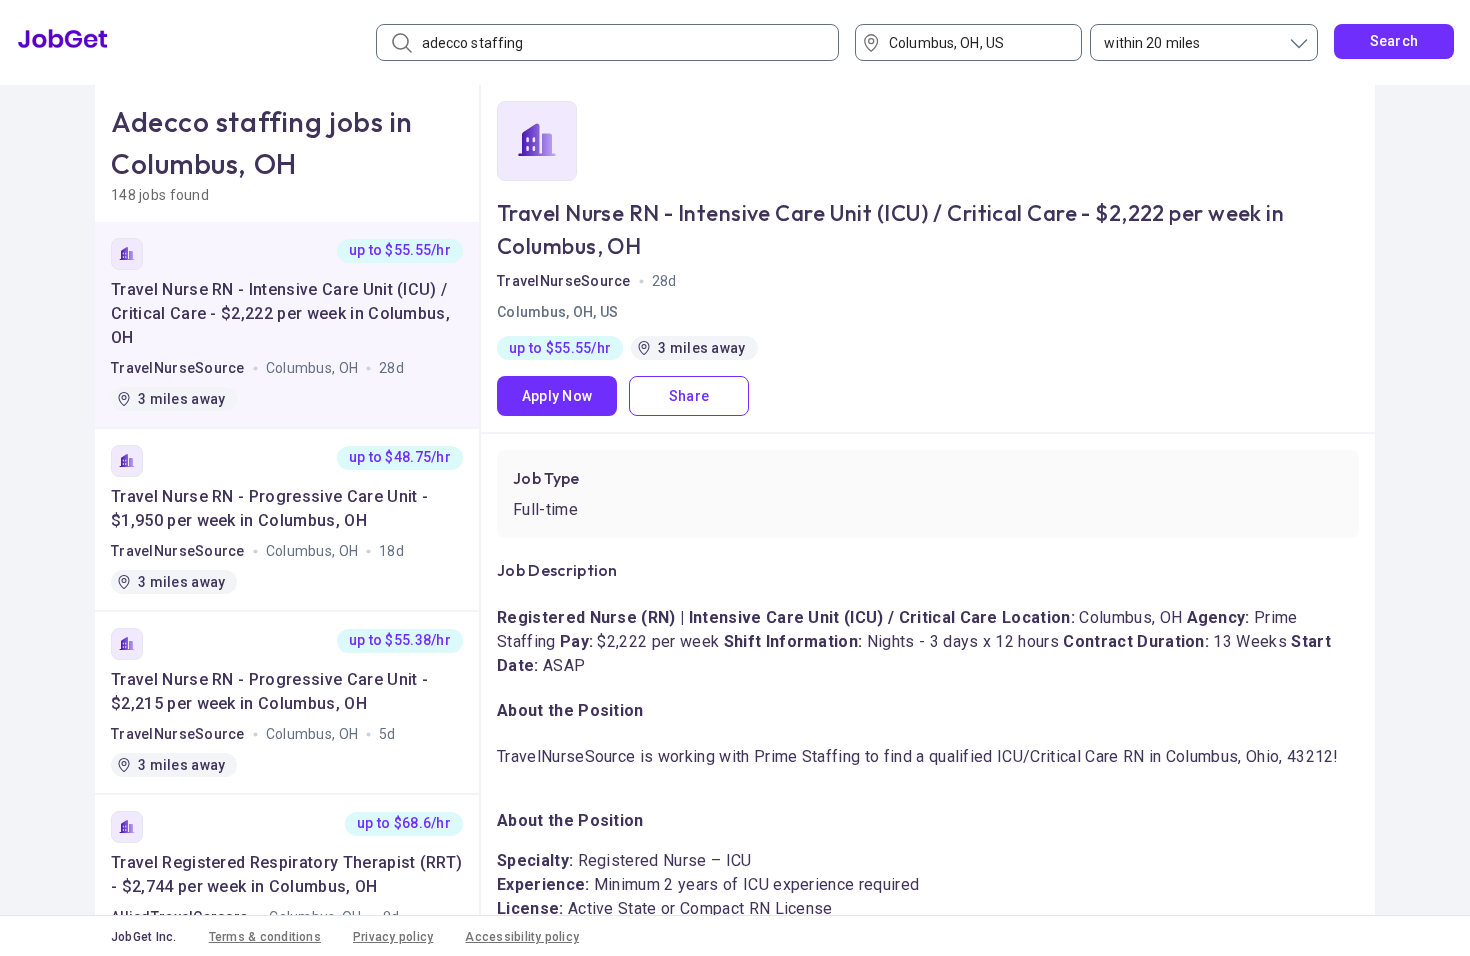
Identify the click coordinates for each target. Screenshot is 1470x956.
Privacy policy (393, 937)
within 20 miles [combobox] (1152, 43)
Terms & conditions (265, 937)
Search (1394, 41)
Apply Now (557, 396)
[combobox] (975, 42)
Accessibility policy (522, 937)
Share (689, 396)
